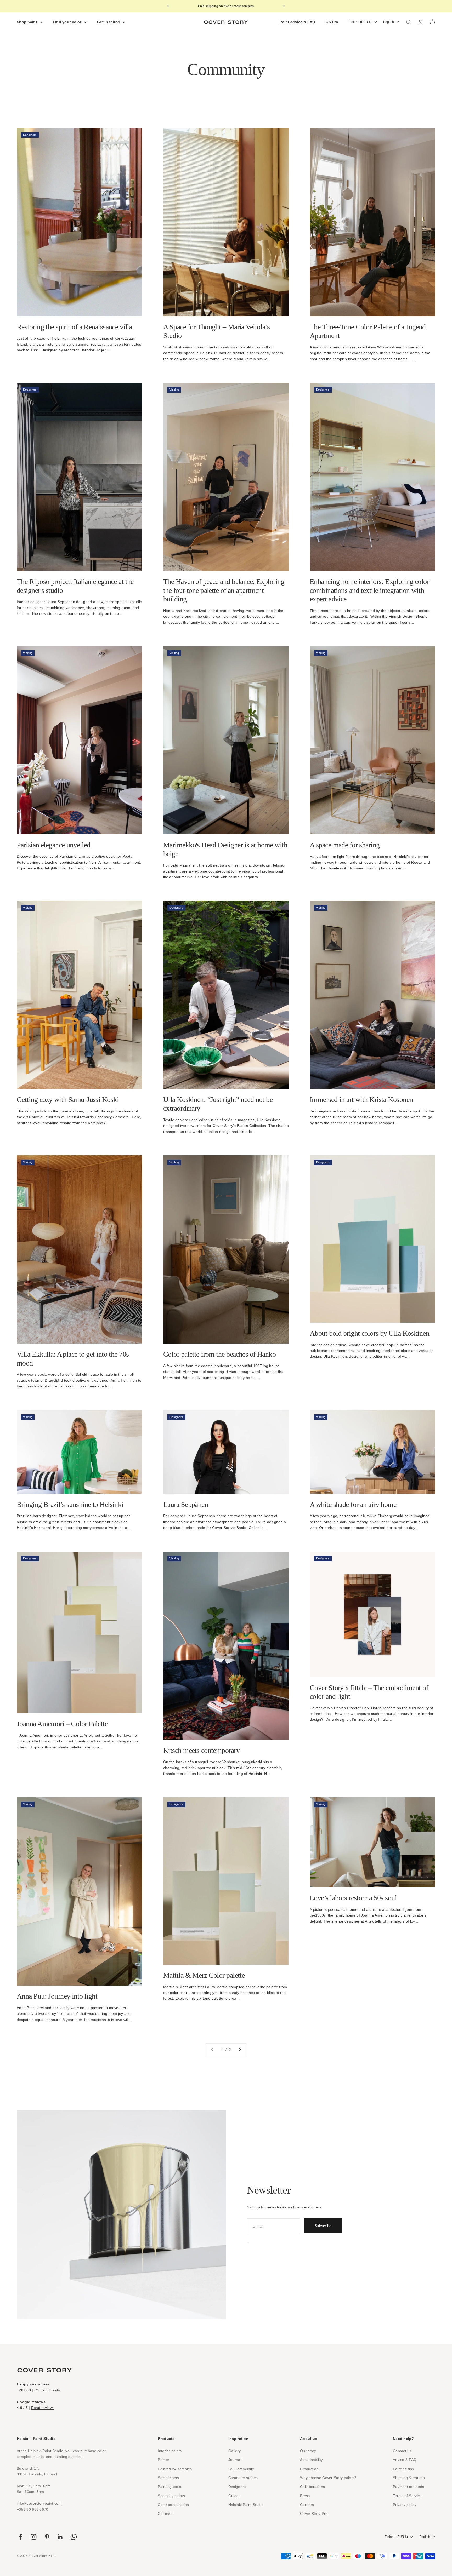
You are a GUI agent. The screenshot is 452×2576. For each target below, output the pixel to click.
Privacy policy (405, 2505)
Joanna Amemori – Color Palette (62, 1724)
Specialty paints (171, 2496)
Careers (307, 2505)
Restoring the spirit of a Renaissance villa (74, 327)
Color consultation (173, 2505)
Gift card (165, 2514)
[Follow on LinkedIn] (60, 2537)
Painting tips (403, 2469)
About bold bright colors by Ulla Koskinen (369, 1333)
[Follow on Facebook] (20, 2537)
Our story (308, 2451)
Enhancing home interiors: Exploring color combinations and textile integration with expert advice (369, 590)
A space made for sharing (345, 845)
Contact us (402, 2451)
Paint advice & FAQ (297, 22)
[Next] (284, 6)
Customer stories (243, 2478)
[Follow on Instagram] (34, 2537)
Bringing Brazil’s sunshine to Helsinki (70, 1504)
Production (309, 2469)
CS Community (47, 2390)
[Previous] (168, 6)
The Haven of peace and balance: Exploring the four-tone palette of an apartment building (224, 590)
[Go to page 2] (240, 2050)
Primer (163, 2460)
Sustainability (311, 2460)
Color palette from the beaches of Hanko (219, 1354)
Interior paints (170, 2451)
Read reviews (43, 2408)
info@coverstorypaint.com (39, 2503)
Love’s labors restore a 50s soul (353, 1898)
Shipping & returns (409, 2478)
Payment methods (408, 2487)
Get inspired (108, 22)
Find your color (67, 22)
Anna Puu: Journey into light (57, 1996)
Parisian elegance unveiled (53, 845)
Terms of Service (407, 2496)
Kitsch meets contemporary (201, 1750)
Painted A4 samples (175, 2469)
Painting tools (169, 2487)
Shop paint (27, 22)
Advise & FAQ (405, 2460)
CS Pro (332, 22)
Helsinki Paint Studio (246, 2505)
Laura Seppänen (186, 1504)
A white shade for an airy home (353, 1504)
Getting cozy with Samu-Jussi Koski (68, 1100)
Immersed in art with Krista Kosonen (361, 1100)
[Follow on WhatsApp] (74, 2537)
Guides (235, 2496)
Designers (237, 2487)
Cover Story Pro (314, 2514)
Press (305, 2496)
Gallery (235, 2451)
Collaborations (312, 2487)
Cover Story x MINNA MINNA (226, 6)
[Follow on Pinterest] (47, 2537)
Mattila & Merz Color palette (204, 1975)
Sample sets (168, 2478)
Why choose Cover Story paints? (328, 2478)
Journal (235, 2460)
